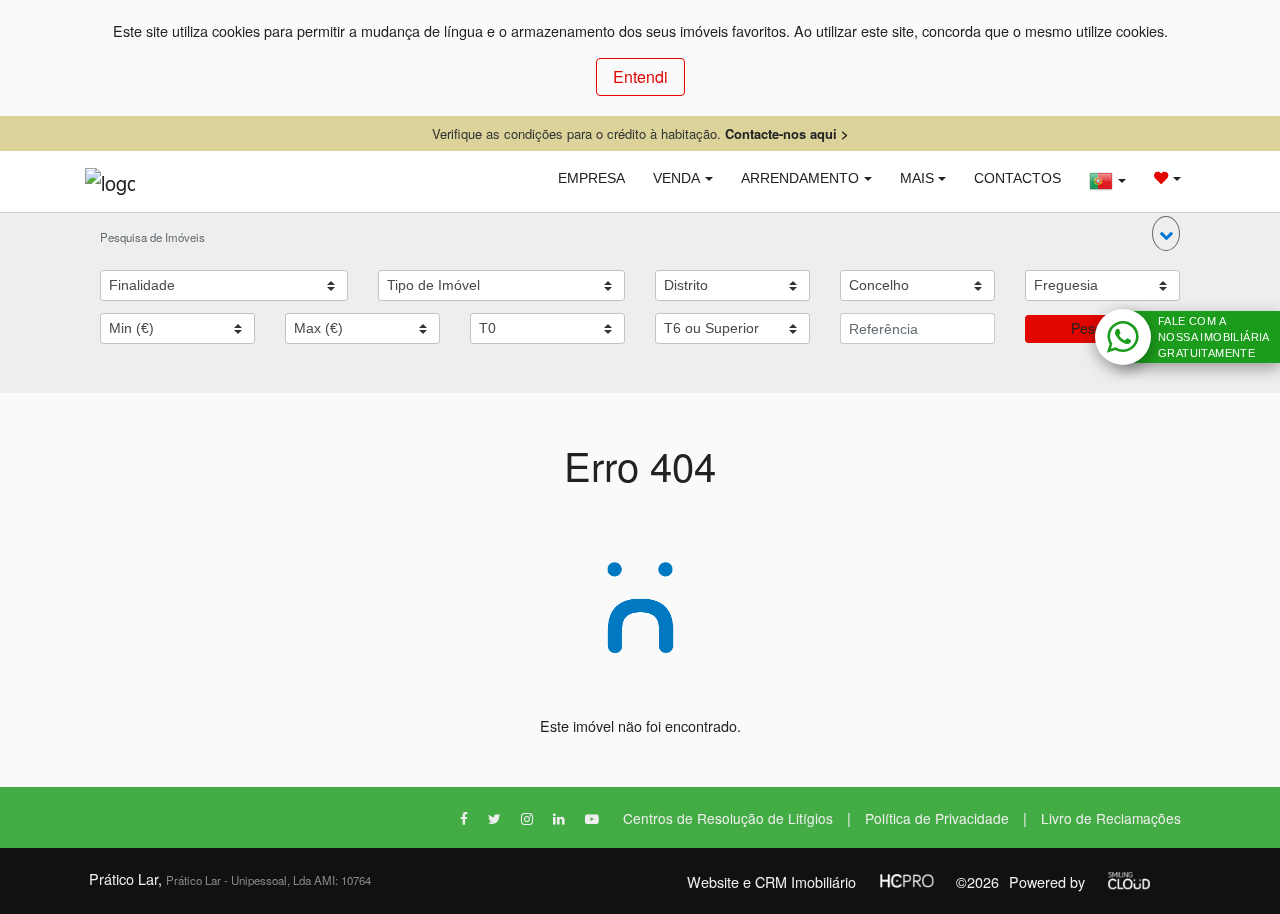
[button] (1166, 233)
